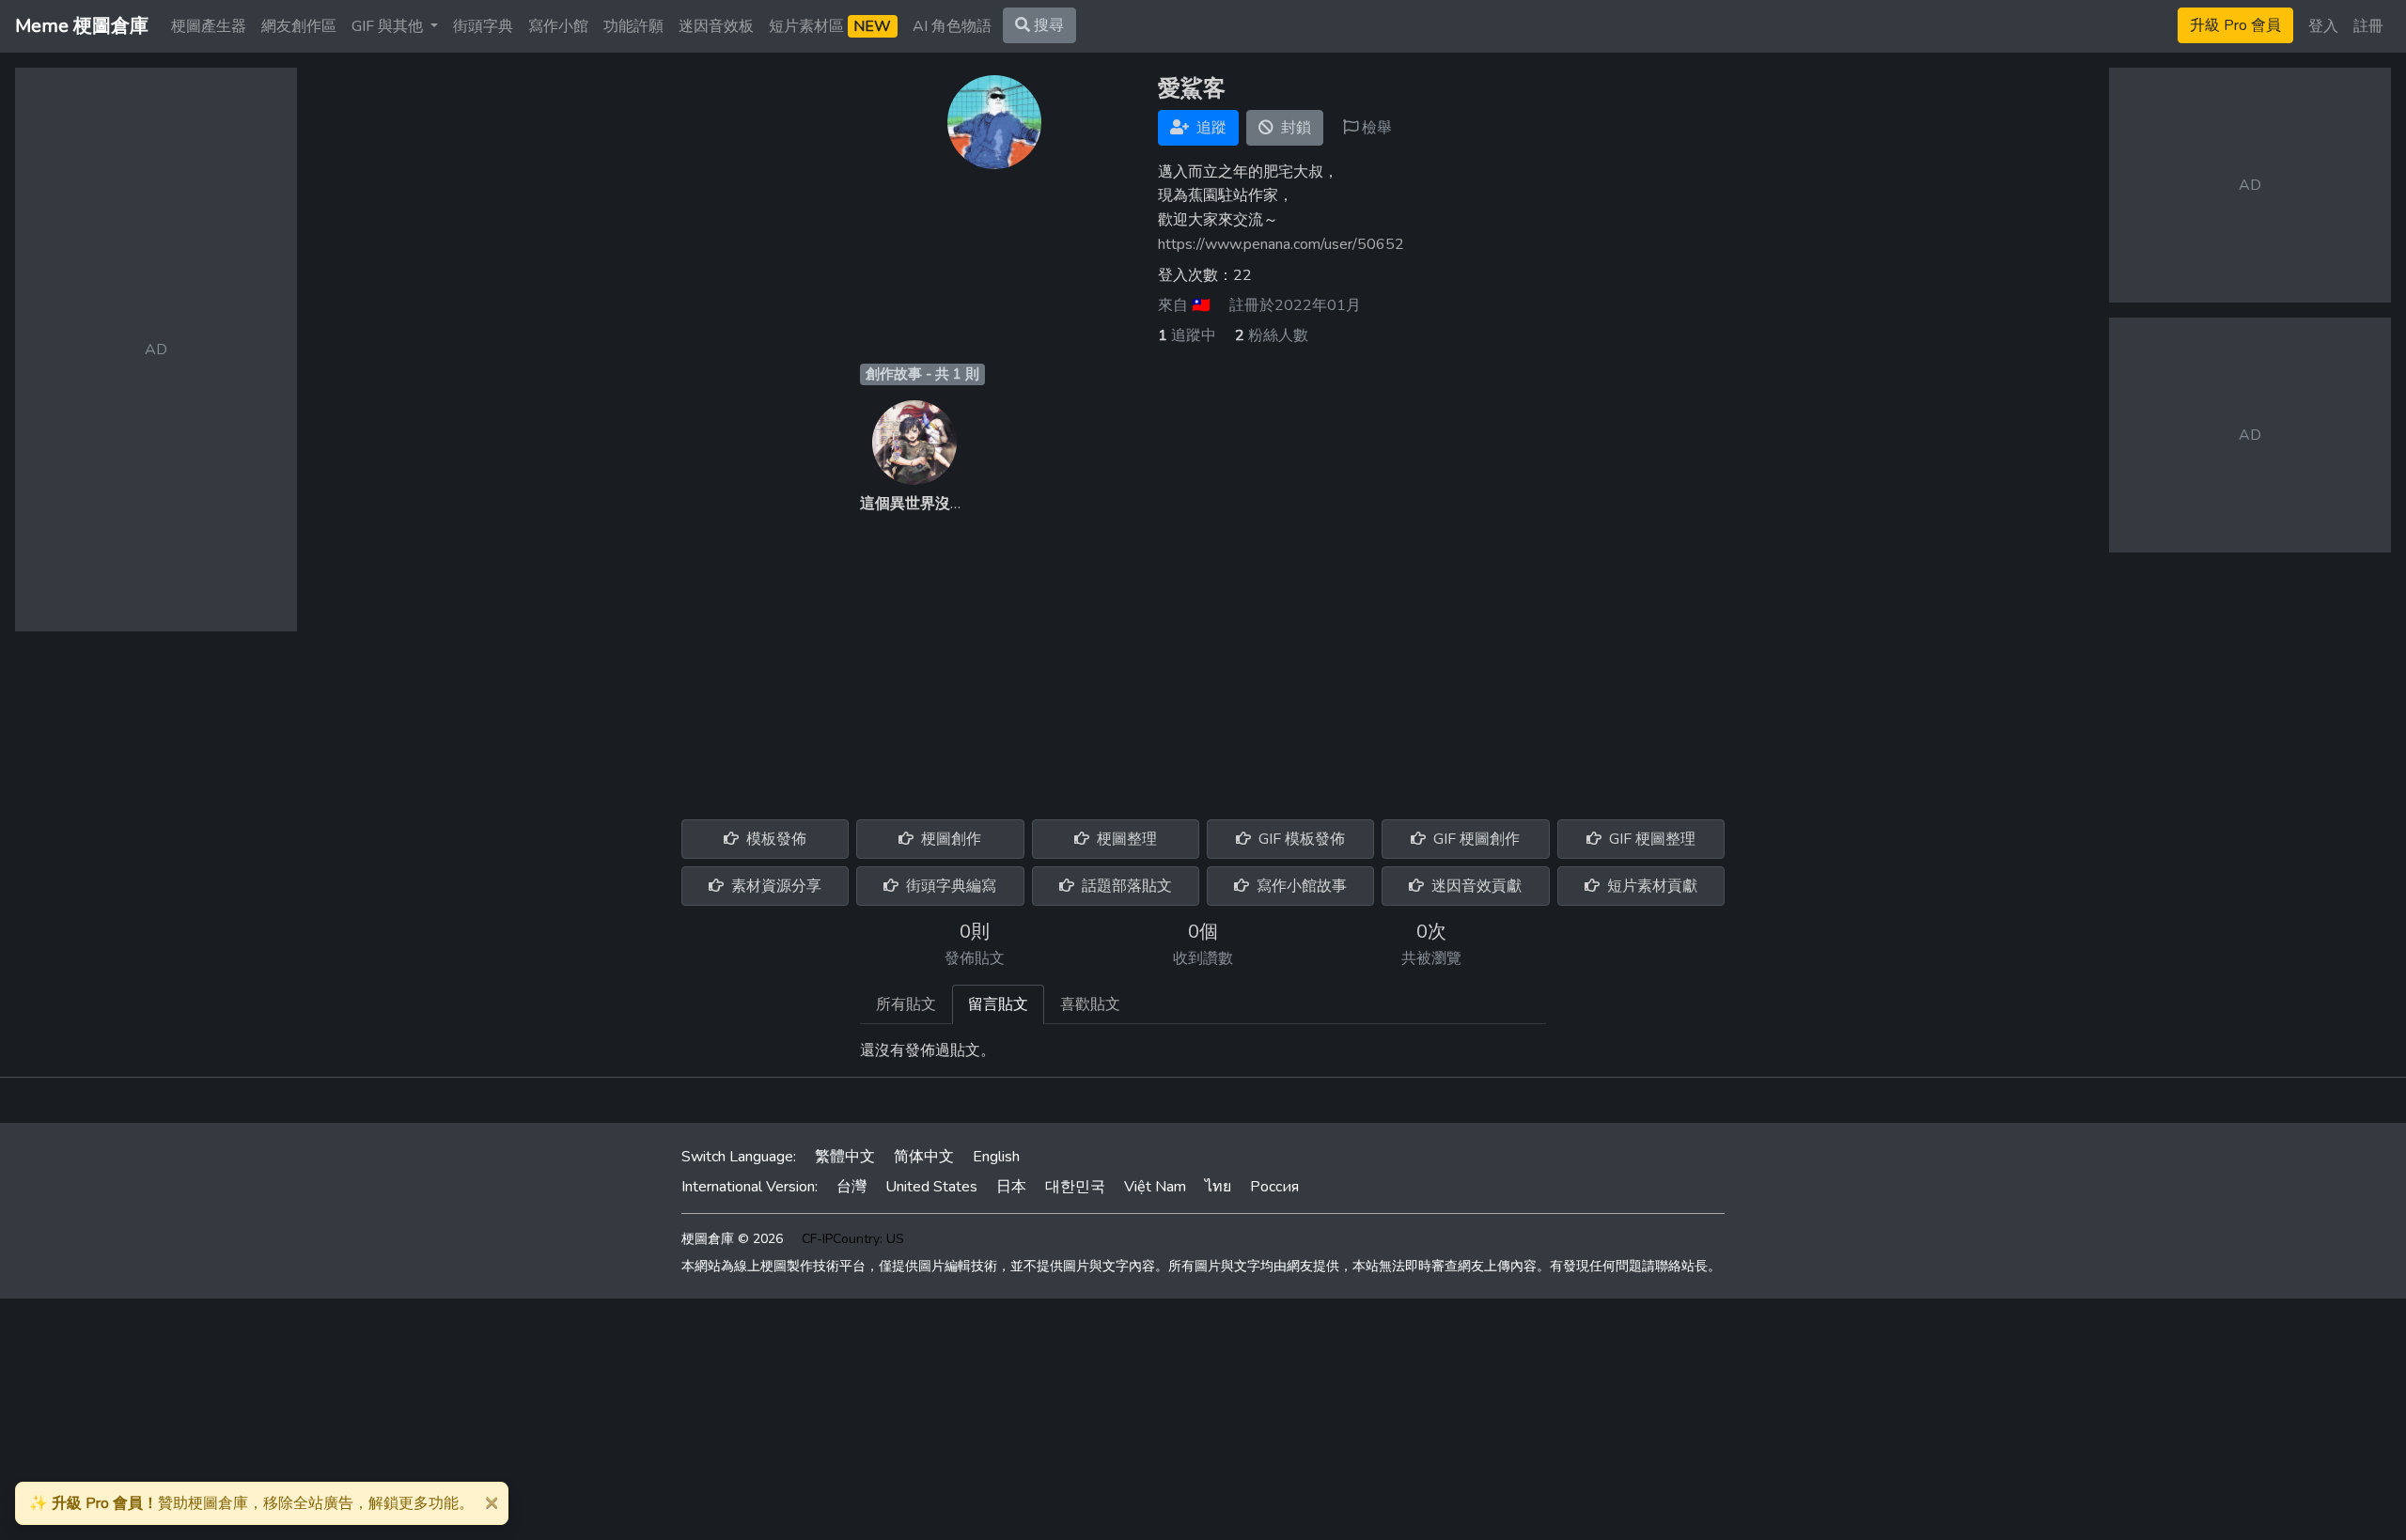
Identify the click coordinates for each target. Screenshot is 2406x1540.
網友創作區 (299, 26)
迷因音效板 (716, 26)
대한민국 (1075, 1187)
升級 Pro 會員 (2235, 25)
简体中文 (924, 1157)
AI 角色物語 (952, 26)
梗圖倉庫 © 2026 (732, 1239)
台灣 (851, 1187)
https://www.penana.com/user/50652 (1281, 244)
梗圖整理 (1125, 839)
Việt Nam (1155, 1187)
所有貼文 (906, 1004)
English (996, 1157)
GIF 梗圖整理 (1650, 839)
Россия (1274, 1187)
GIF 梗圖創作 (1475, 839)
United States (931, 1187)
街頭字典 (483, 26)
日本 (1011, 1187)
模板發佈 (774, 839)
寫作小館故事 (1300, 886)
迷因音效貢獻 (1475, 886)
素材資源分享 (774, 886)
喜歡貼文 (1090, 1004)
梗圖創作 (949, 839)
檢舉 (1375, 128)
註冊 (2368, 26)
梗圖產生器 (209, 26)
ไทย (1218, 1187)
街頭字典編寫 (949, 886)
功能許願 (633, 26)
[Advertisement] (1203, 656)
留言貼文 (998, 1004)
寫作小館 (558, 26)
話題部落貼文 (1125, 886)
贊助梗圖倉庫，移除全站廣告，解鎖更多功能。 (251, 1503)
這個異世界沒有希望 (928, 504)
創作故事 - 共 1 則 (922, 374)
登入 (2323, 26)
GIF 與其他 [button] (389, 26)
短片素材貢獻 (1650, 886)
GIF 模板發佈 (1300, 839)
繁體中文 (845, 1157)
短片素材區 (830, 26)
